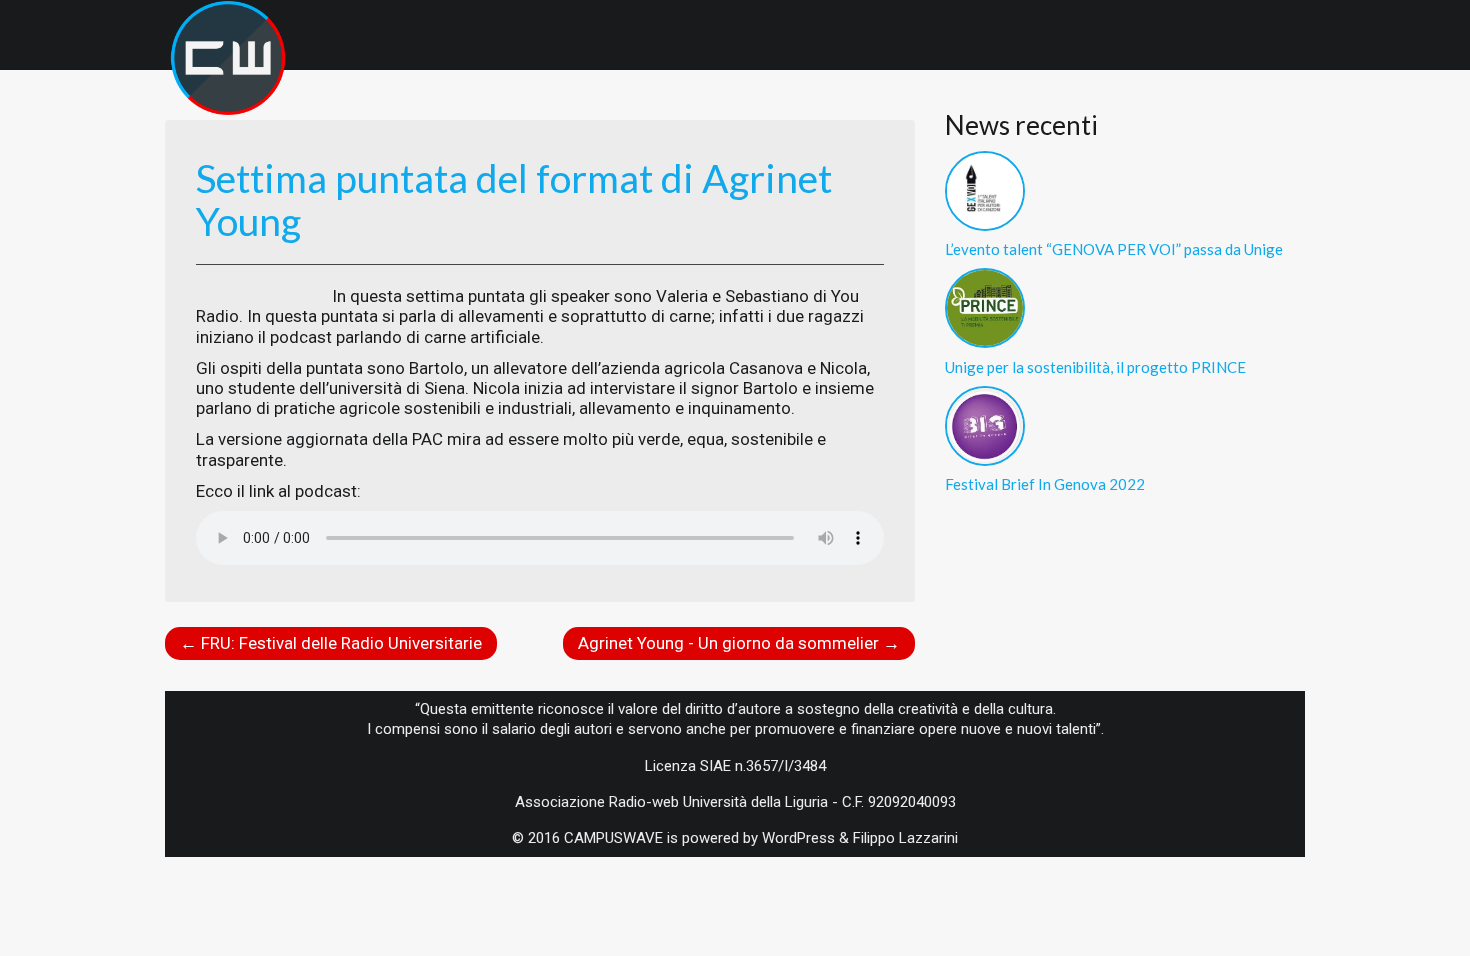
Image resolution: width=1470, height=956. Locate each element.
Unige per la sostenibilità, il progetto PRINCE (1095, 367)
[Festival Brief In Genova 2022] (985, 424)
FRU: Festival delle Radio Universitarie (331, 643)
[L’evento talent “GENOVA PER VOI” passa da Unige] (985, 189)
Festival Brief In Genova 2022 (1045, 484)
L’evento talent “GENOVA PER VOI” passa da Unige (1114, 249)
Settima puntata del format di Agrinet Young (514, 199)
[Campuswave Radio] (228, 30)
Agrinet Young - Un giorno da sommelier (739, 643)
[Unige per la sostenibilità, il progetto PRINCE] (985, 306)
